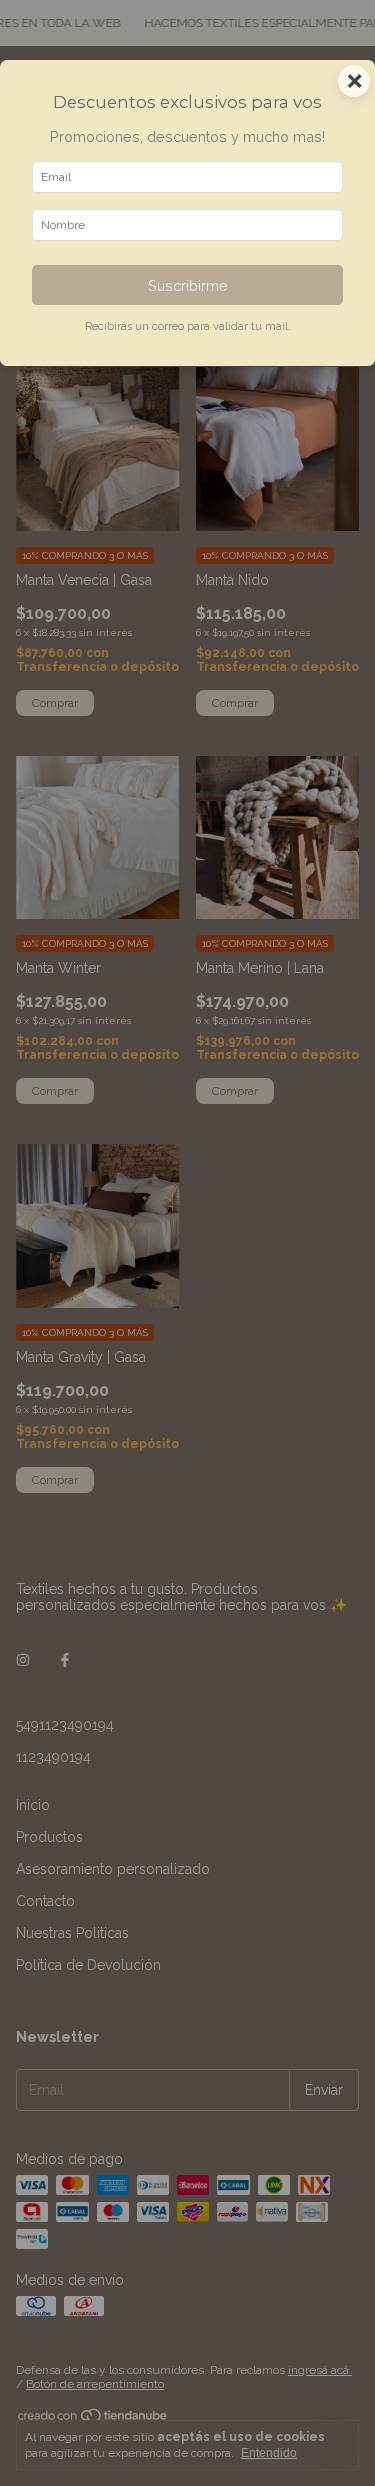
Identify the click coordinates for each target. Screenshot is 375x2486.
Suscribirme (188, 285)
